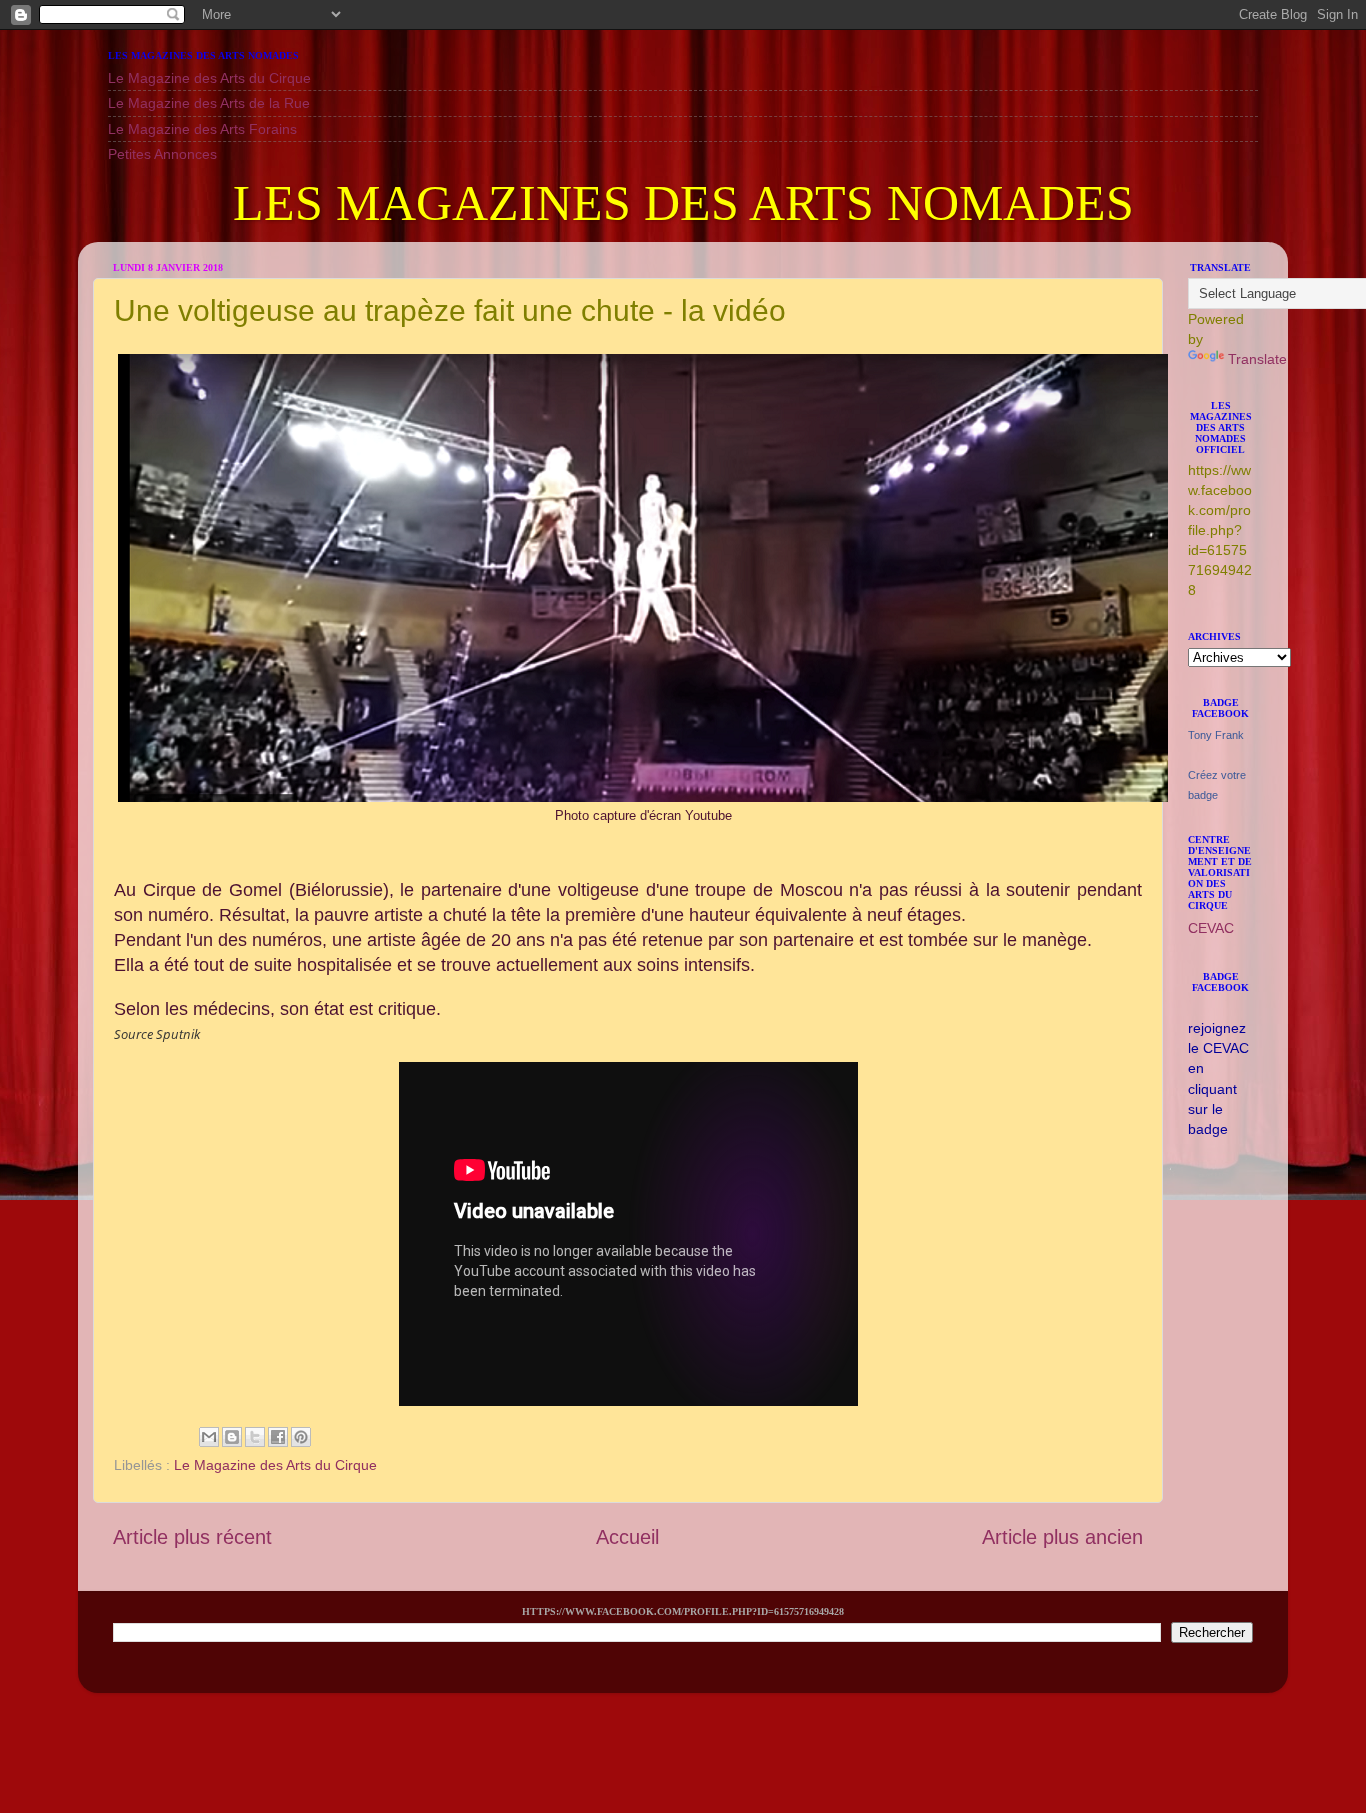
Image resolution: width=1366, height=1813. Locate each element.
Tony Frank (1216, 735)
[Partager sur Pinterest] (301, 1437)
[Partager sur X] (255, 1437)
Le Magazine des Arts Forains (202, 129)
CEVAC (1211, 928)
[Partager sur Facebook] (278, 1437)
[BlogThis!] (232, 1437)
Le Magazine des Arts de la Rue (209, 103)
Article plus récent (192, 1537)
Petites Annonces (162, 154)
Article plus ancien (1062, 1537)
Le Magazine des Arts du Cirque (209, 78)
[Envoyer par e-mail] (209, 1437)
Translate (1257, 359)
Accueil (627, 1537)
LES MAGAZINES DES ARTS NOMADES (683, 203)
